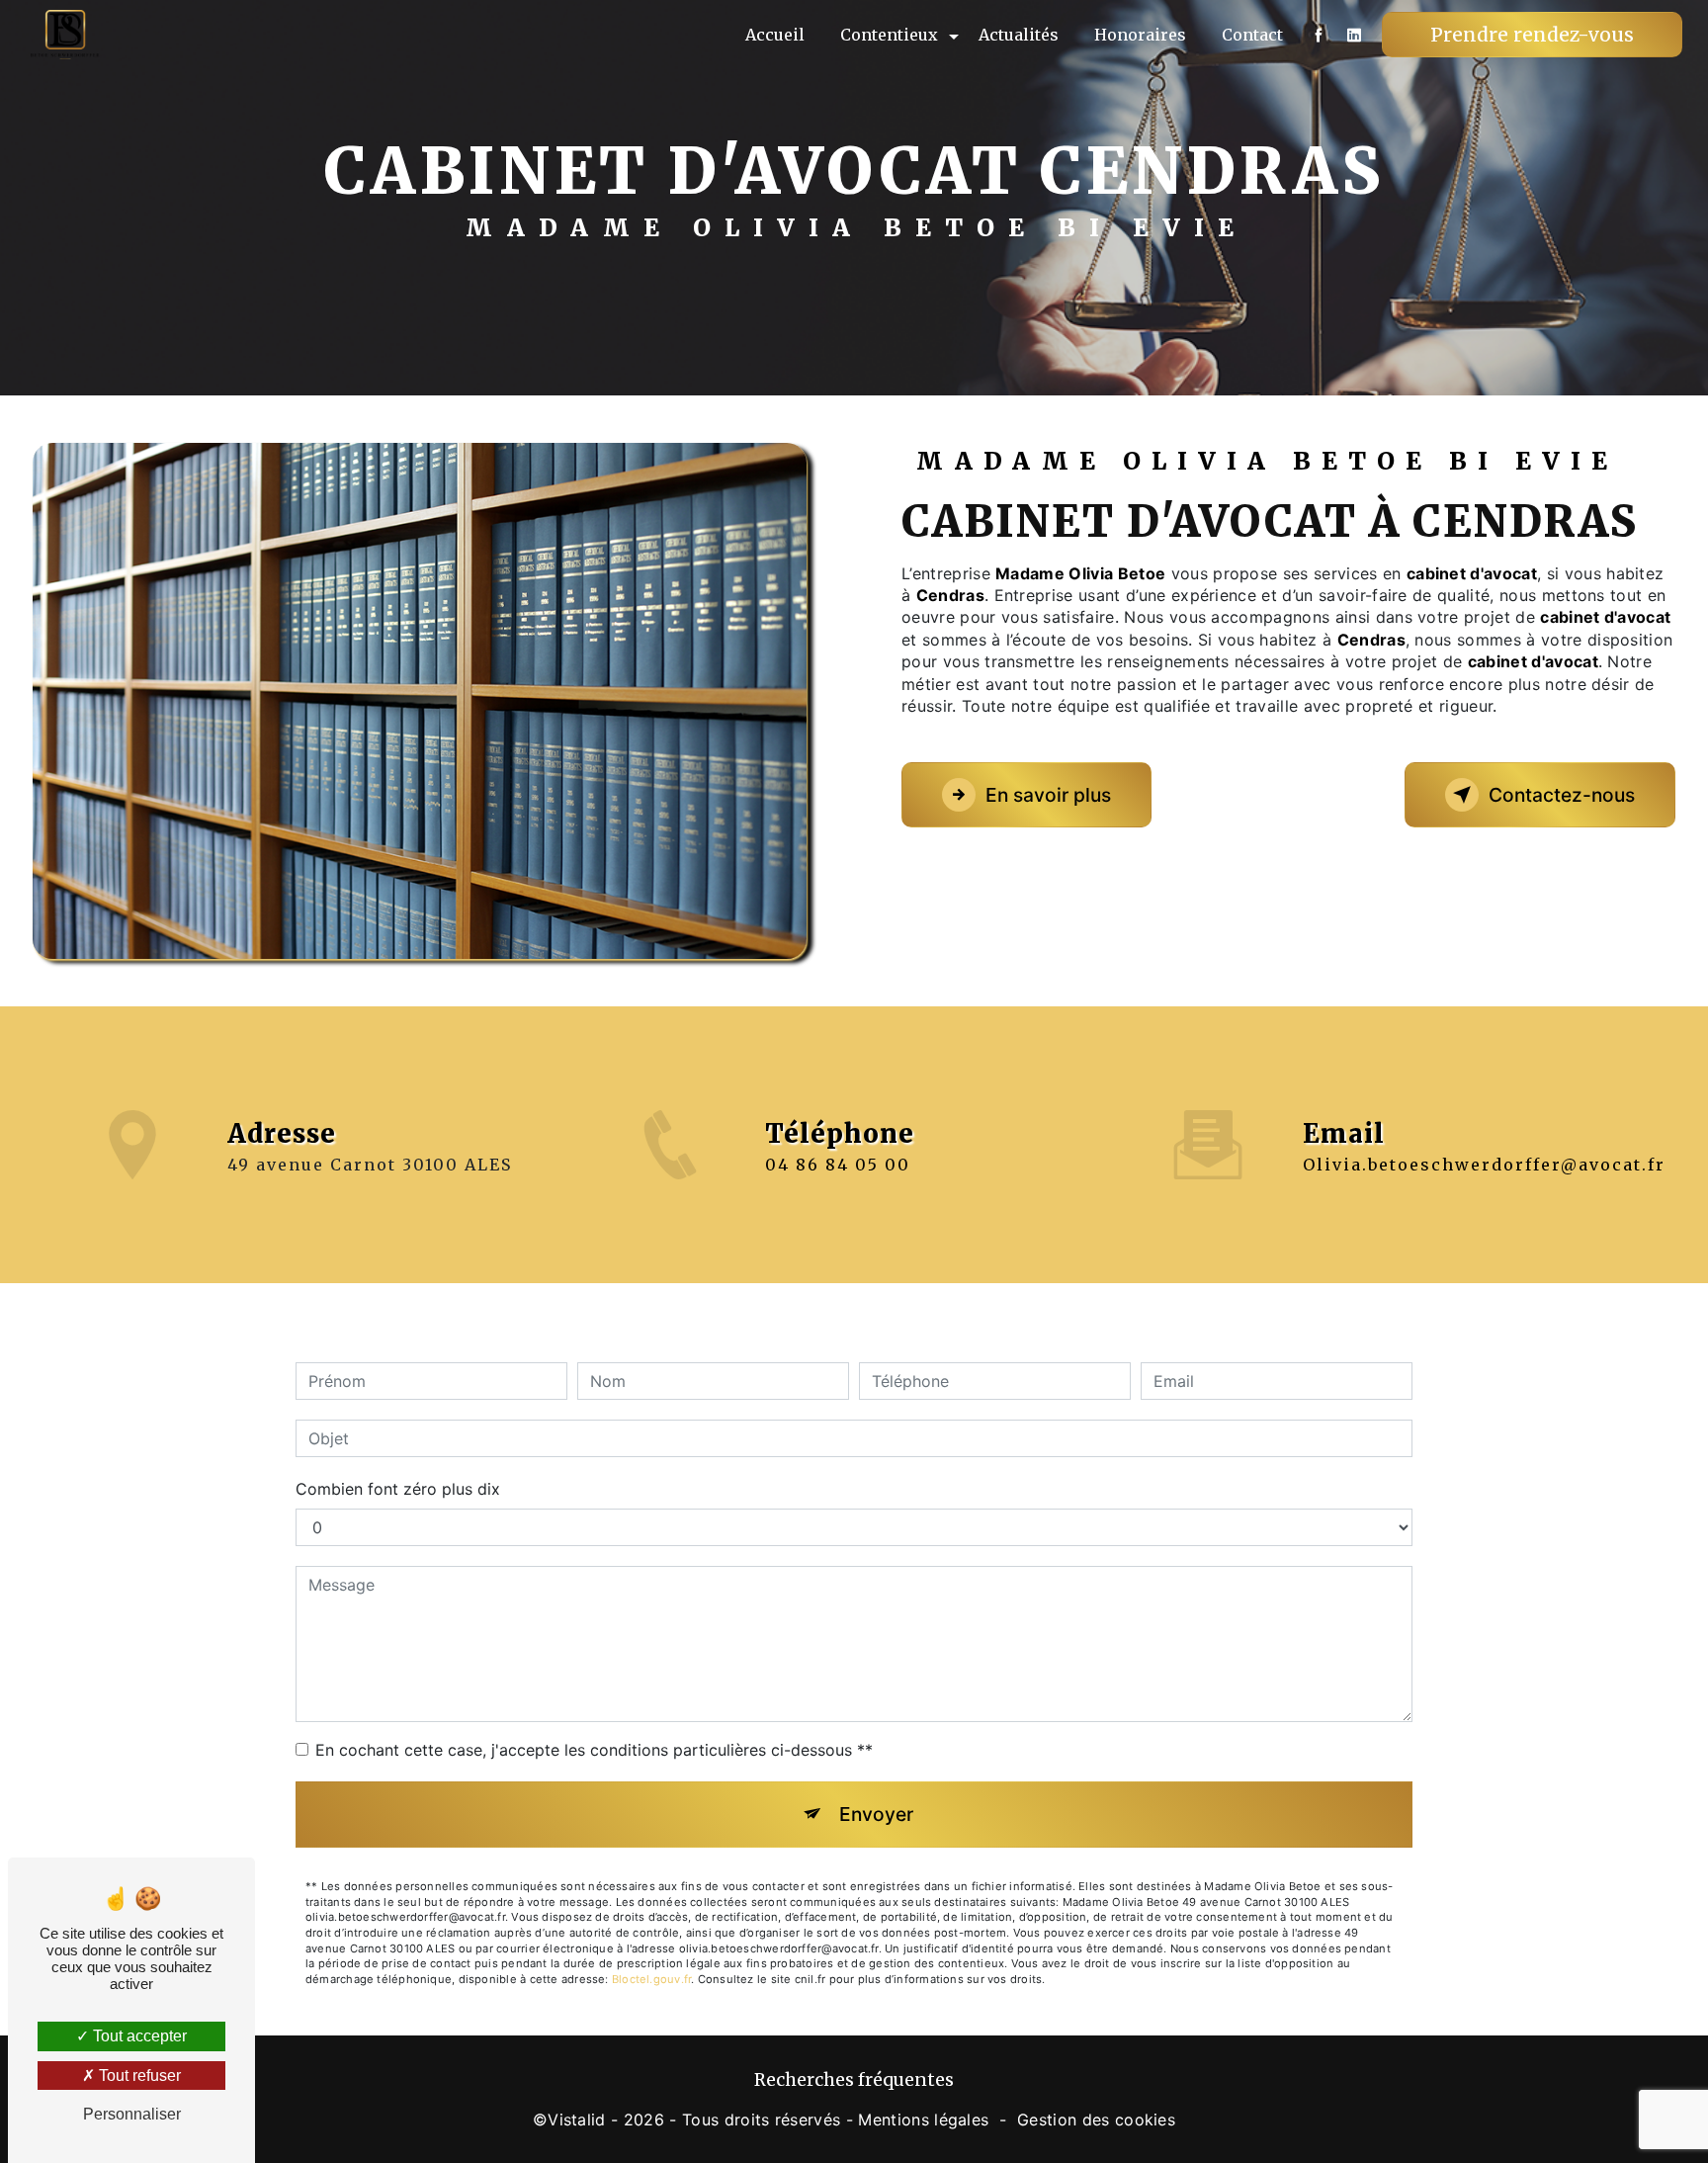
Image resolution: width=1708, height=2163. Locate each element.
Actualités (1019, 35)
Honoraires (1140, 35)
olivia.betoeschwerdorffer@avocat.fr (1484, 1165)
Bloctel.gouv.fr (651, 1979)
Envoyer (876, 1814)
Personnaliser (132, 2114)
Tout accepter (138, 2036)
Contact (1252, 35)
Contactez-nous (1562, 795)
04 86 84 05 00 (838, 1165)
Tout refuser (138, 2076)
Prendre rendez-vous (1532, 35)
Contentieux (889, 35)
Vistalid (577, 2120)
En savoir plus (1048, 795)
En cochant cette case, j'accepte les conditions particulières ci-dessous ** (594, 1750)
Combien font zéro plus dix (398, 1489)
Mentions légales (923, 2120)
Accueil (775, 35)
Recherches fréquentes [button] (854, 2080)
